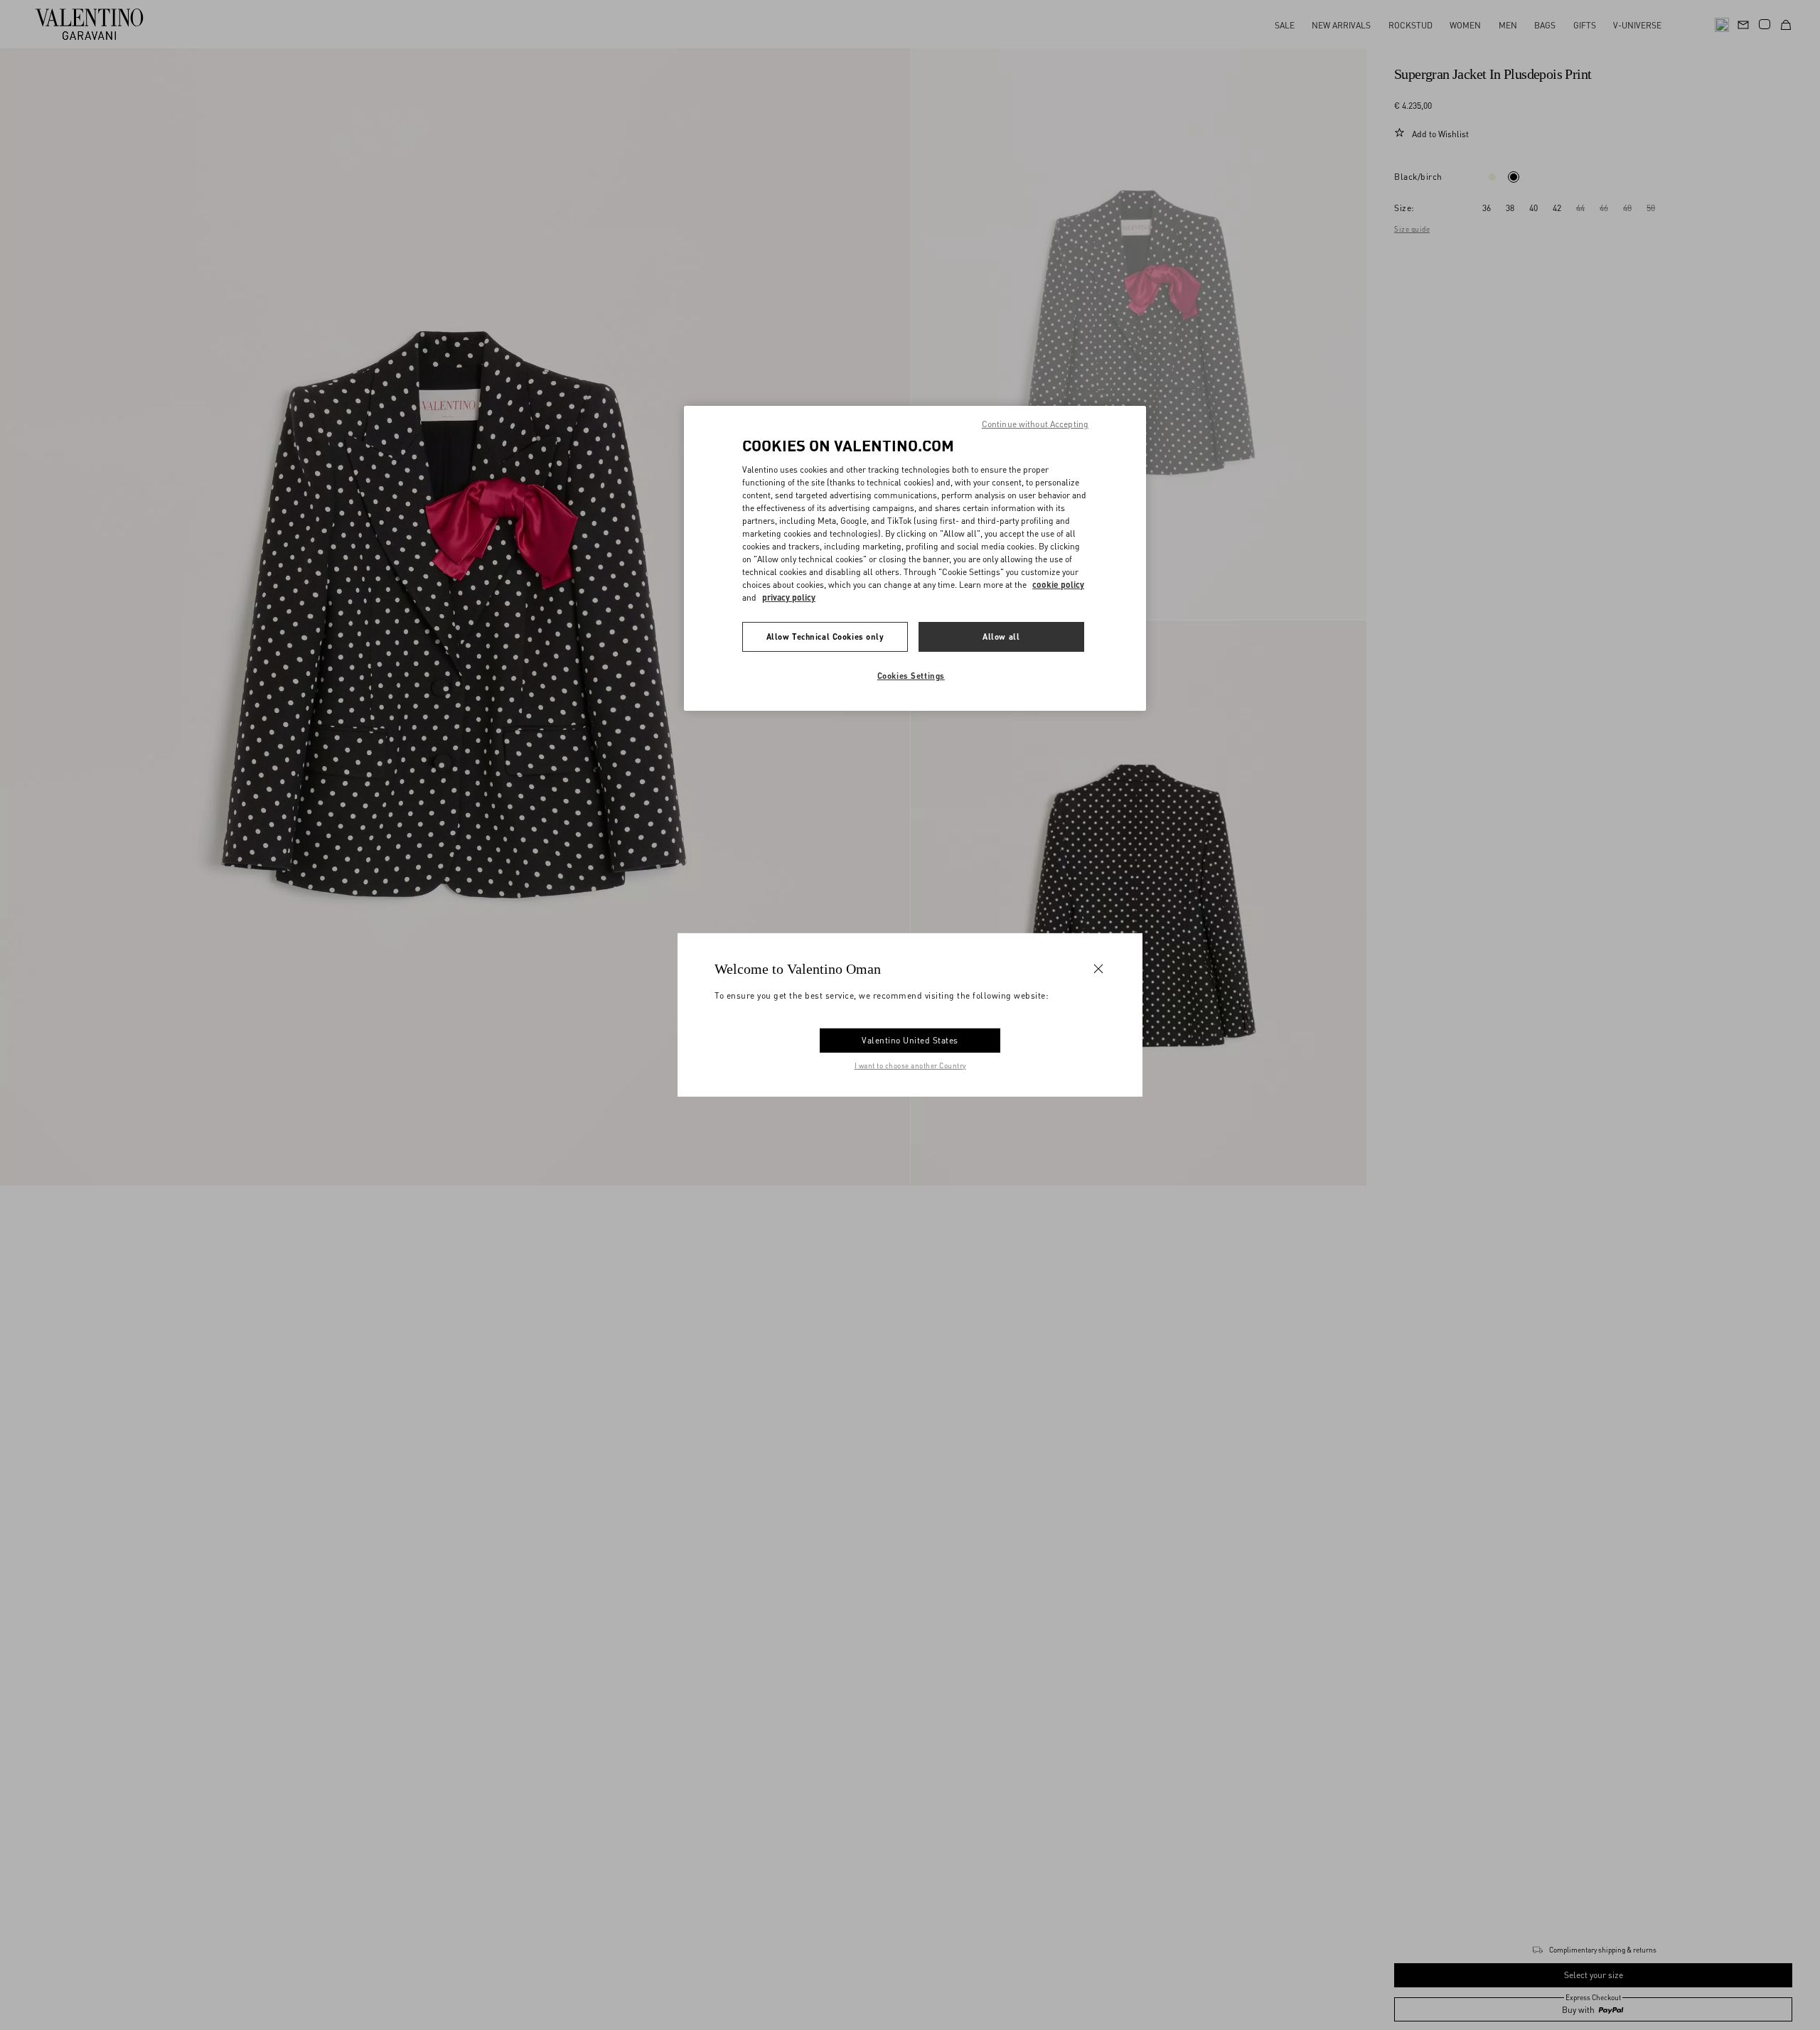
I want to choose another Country (910, 1065)
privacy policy (789, 597)
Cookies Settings (911, 676)
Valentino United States (910, 1040)
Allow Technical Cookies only (825, 637)
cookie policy (1058, 585)
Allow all (1001, 637)
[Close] (1098, 969)
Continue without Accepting (1035, 424)
